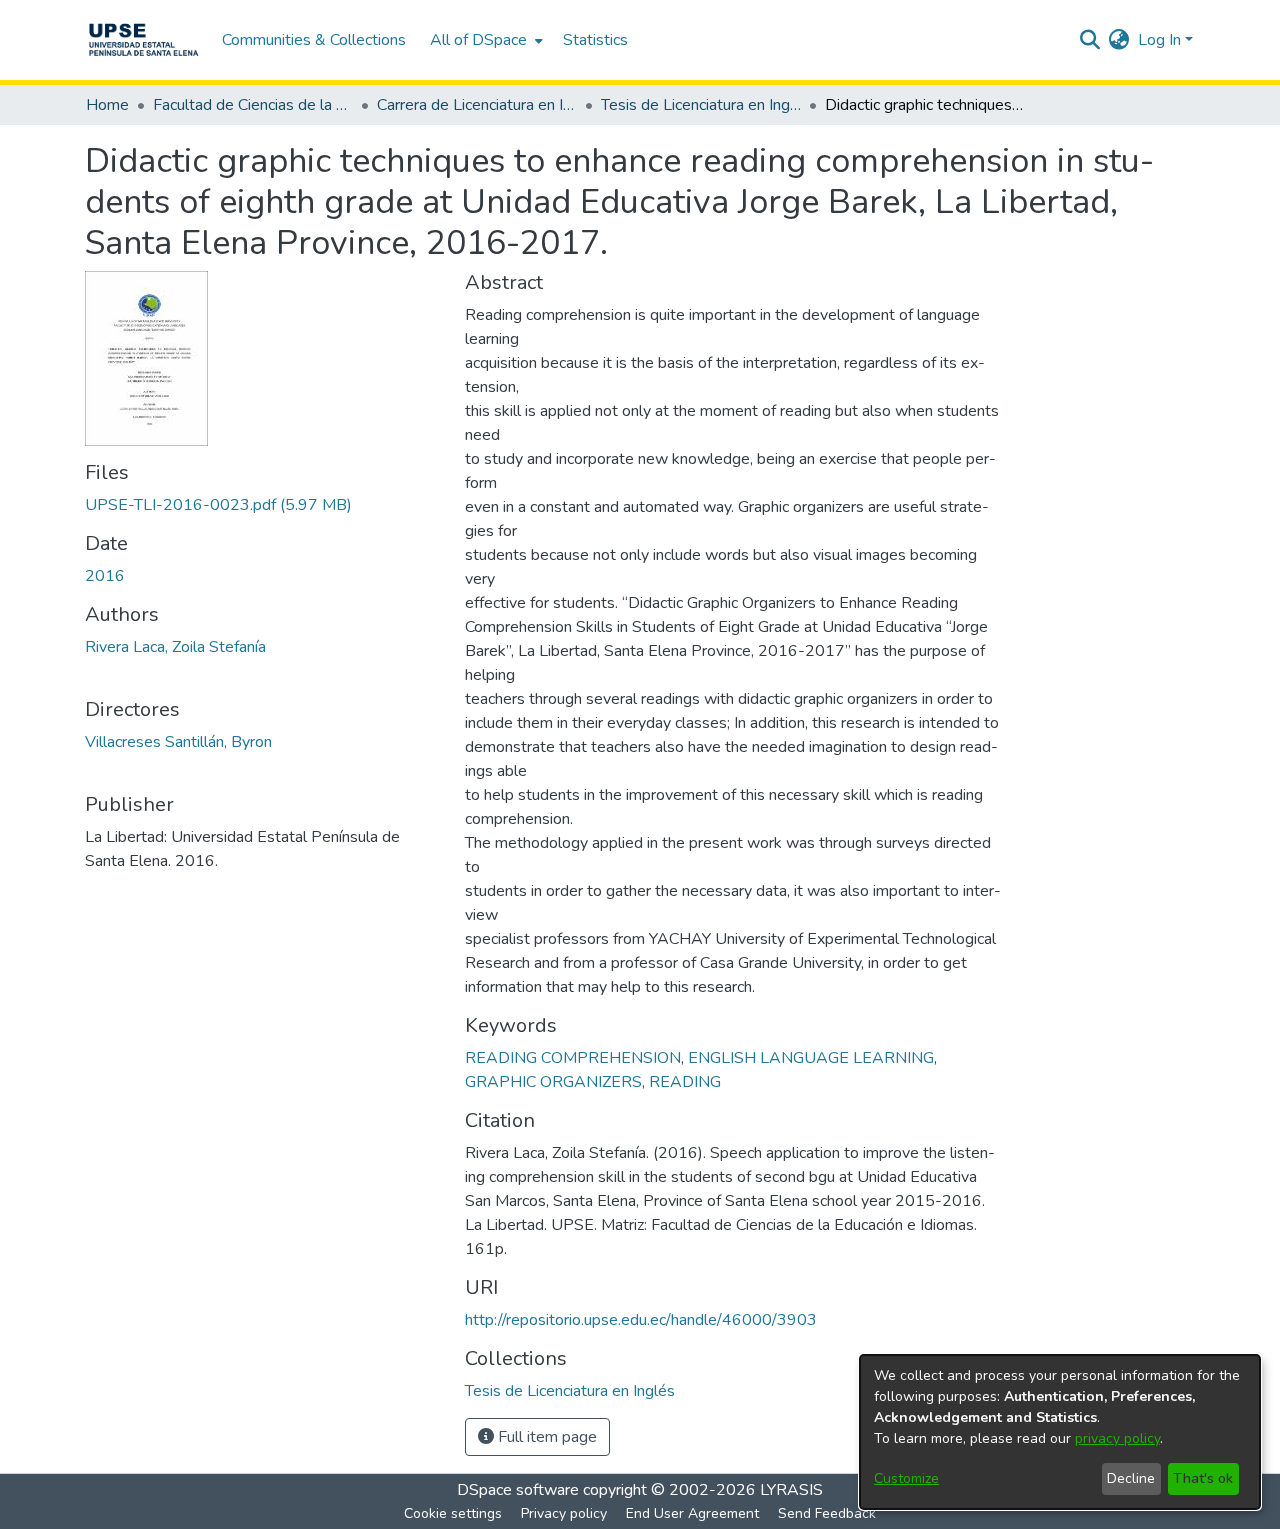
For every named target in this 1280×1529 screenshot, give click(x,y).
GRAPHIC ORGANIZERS (553, 1082)
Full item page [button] (545, 1437)
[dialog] (1060, 1432)
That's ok (1203, 1478)
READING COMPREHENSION (573, 1058)
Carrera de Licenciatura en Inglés (477, 105)
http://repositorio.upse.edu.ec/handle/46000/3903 (641, 1320)
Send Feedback (827, 1513)
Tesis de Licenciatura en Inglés (701, 105)
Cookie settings (453, 1513)
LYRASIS (791, 1490)
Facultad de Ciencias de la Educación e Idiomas (253, 105)
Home (107, 105)
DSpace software (518, 1490)
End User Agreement (692, 1513)
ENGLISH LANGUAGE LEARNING (811, 1058)
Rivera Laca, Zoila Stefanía (175, 647)
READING (685, 1082)
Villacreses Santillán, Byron (178, 742)
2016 (105, 576)
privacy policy (1117, 1438)
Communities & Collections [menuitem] (314, 40)
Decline (1131, 1478)
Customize (906, 1478)
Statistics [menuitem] (595, 40)
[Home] (143, 40)
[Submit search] (1090, 40)
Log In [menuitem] (1159, 40)
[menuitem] (484, 40)
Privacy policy (564, 1513)
